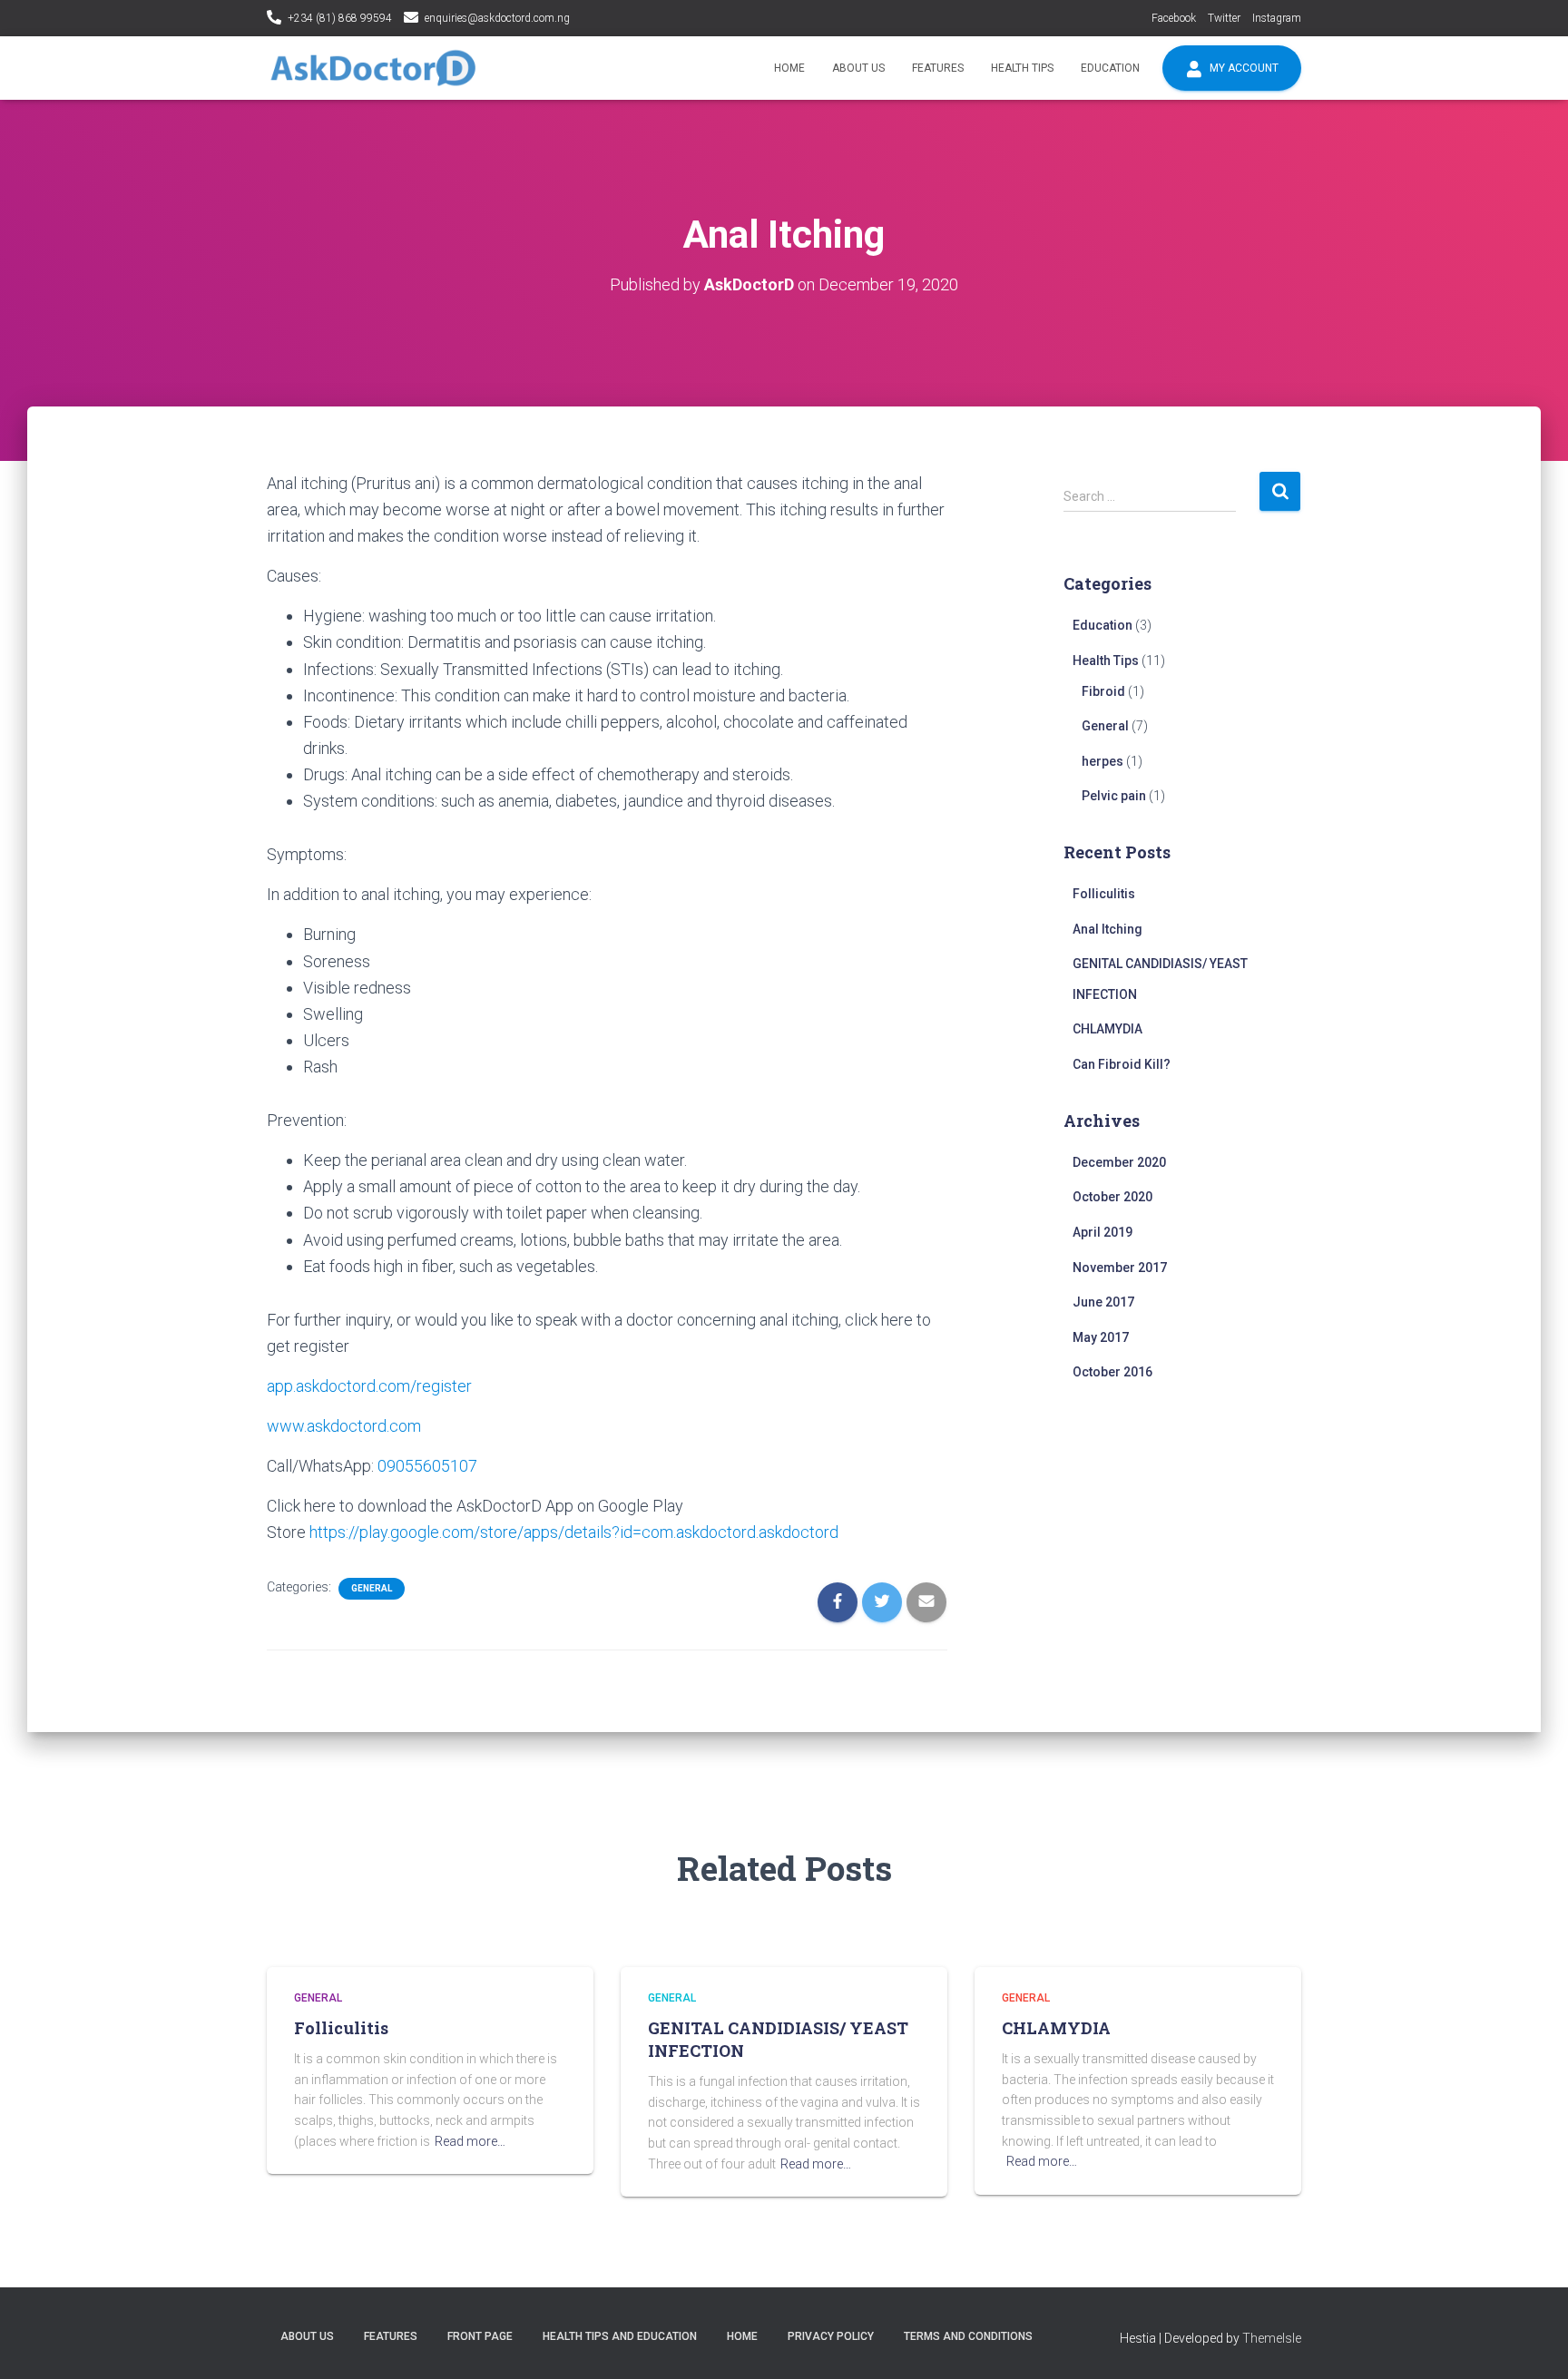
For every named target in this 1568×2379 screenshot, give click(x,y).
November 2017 (1120, 1268)
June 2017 (1103, 1302)
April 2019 (1102, 1232)
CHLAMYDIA (1107, 1029)
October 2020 (1112, 1197)
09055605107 (427, 1466)
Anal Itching (1107, 929)
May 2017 (1101, 1337)
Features (938, 68)
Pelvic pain (1114, 796)
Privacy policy (831, 2336)
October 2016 (1112, 1372)
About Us (858, 68)
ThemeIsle (1272, 2338)
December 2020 (1119, 1162)
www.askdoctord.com (344, 1426)
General (372, 1588)
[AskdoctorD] (373, 68)
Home (789, 68)
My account (1243, 68)
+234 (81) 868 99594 (340, 18)
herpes (1102, 761)
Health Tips (1022, 68)
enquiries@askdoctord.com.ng (497, 18)
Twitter (1224, 18)
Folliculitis (1104, 894)
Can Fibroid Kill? (1122, 1064)
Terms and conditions (968, 2336)
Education (1110, 68)
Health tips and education (620, 2336)
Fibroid (1103, 691)
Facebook (1174, 18)
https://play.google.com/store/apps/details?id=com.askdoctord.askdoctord (574, 1532)
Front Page (480, 2336)
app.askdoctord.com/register (369, 1386)
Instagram (1277, 18)
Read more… (470, 2141)
